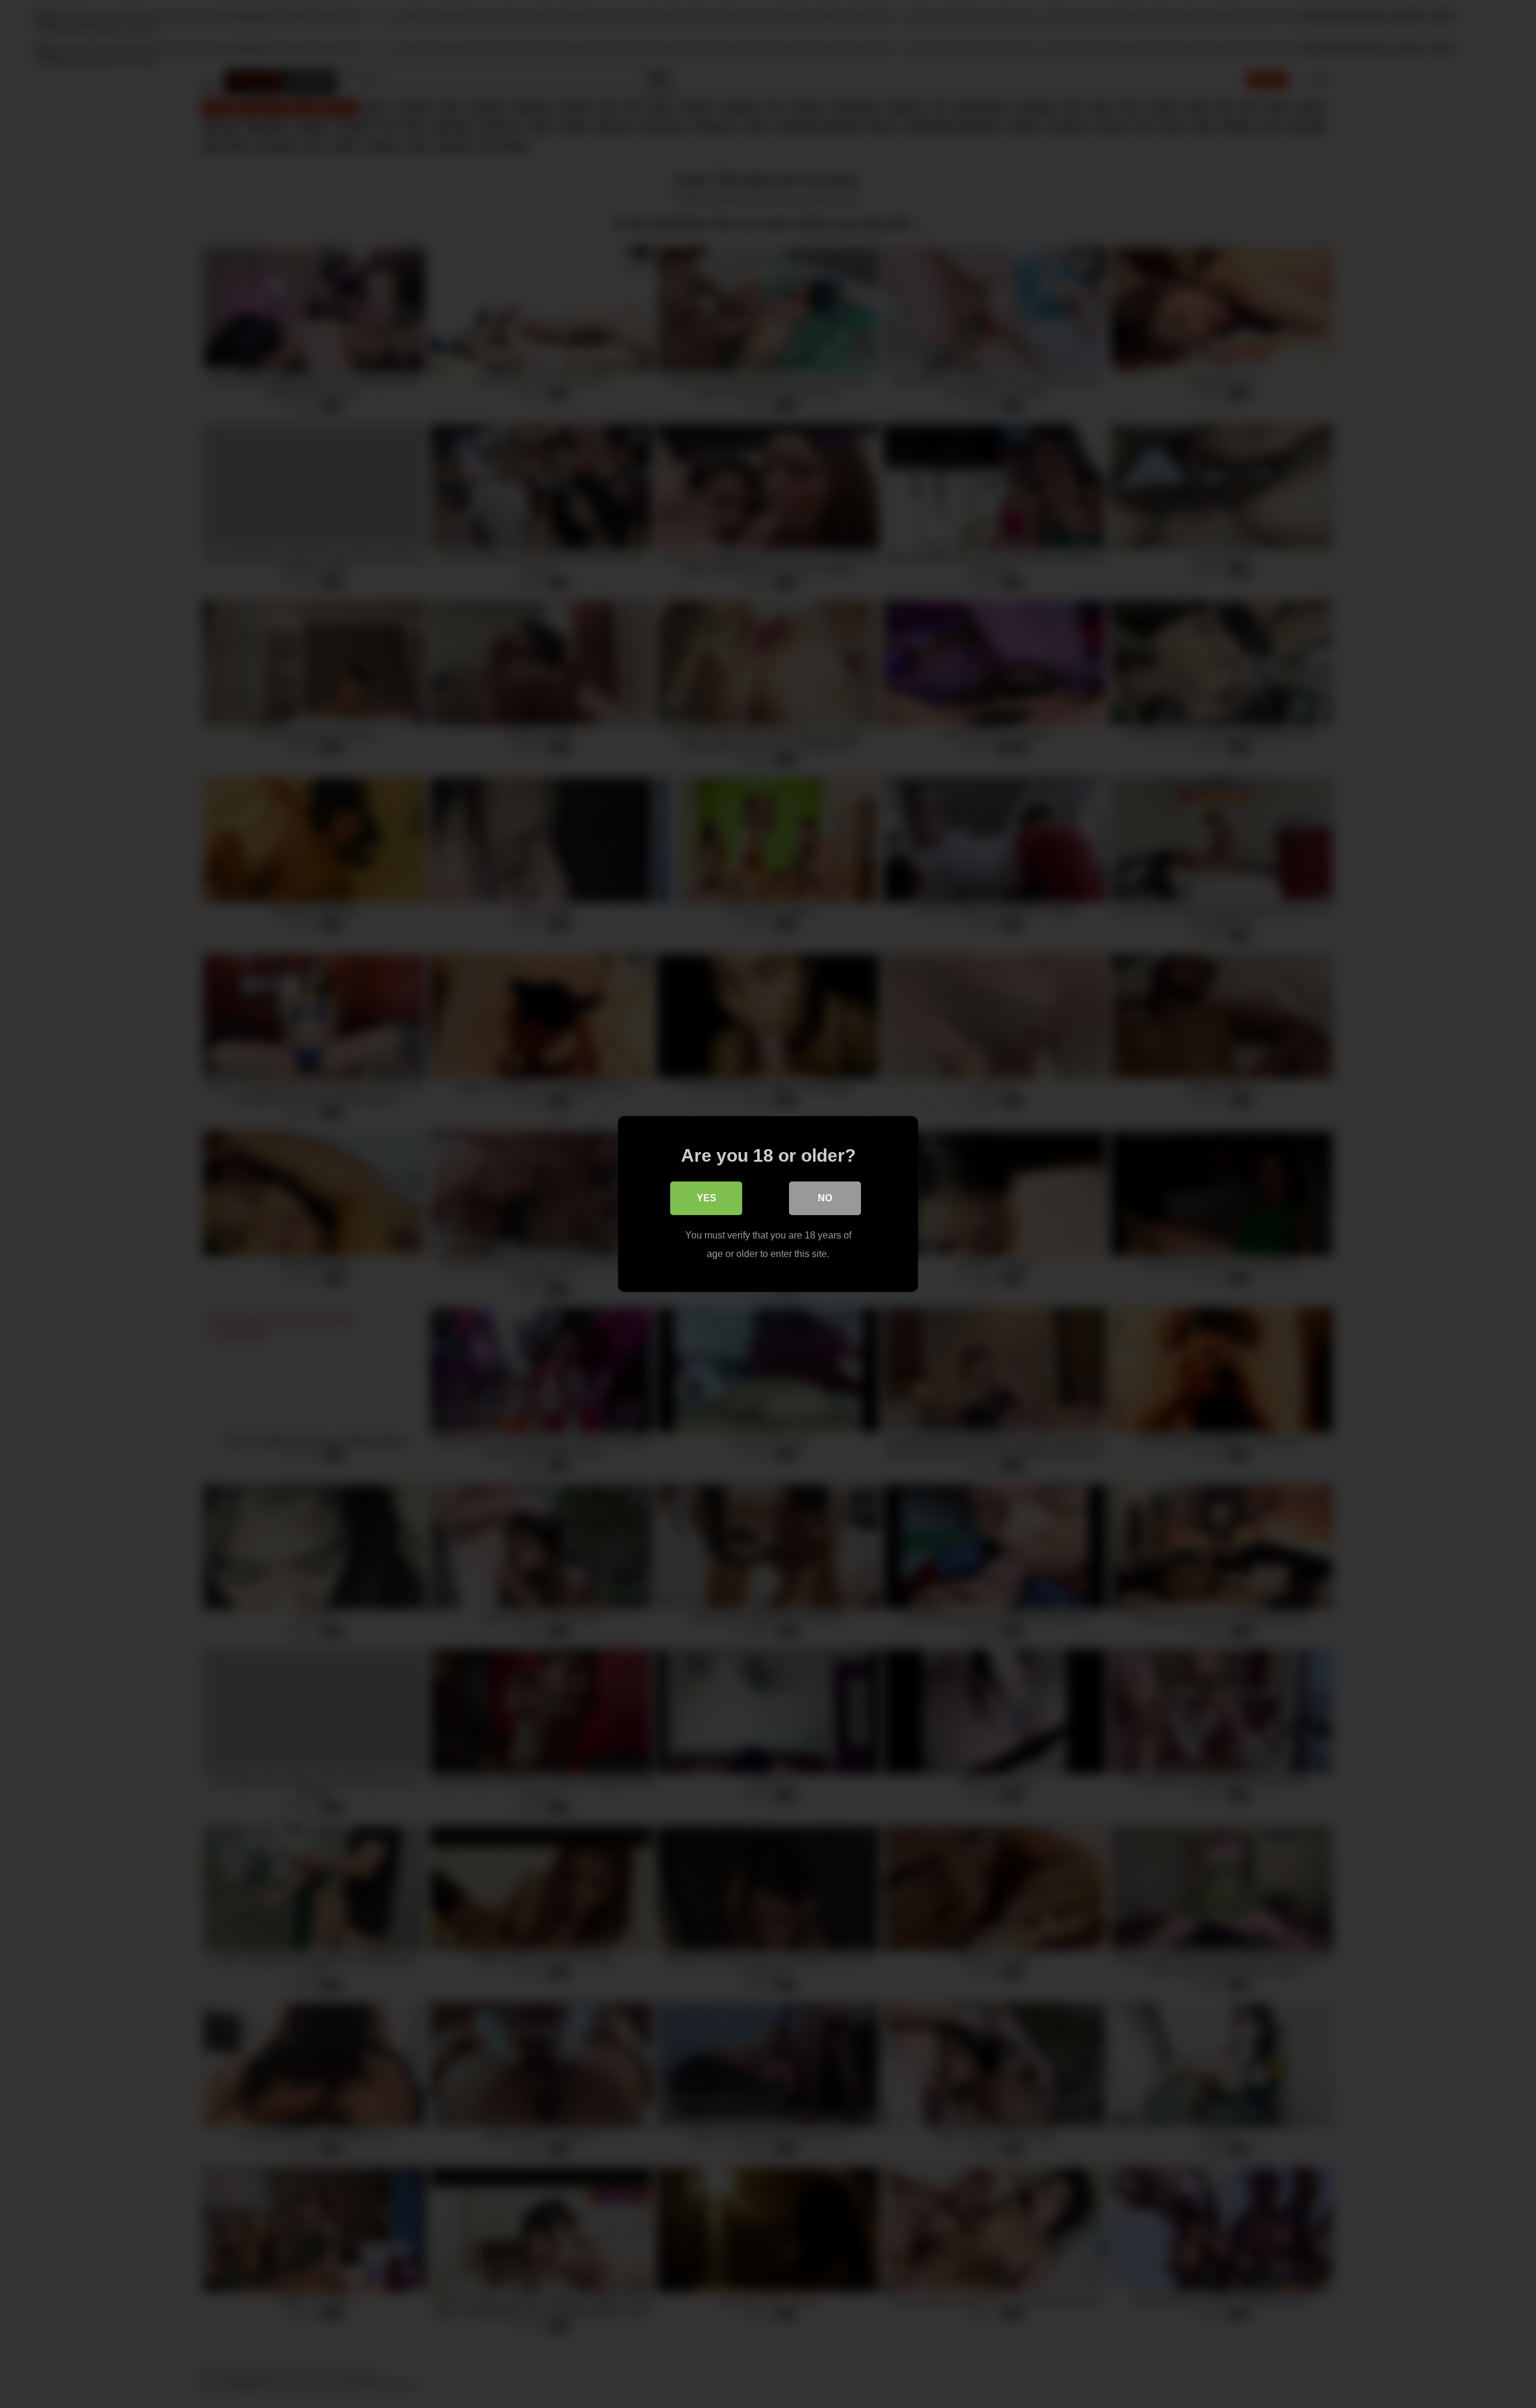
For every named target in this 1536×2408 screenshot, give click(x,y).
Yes (706, 1198)
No (825, 1198)
